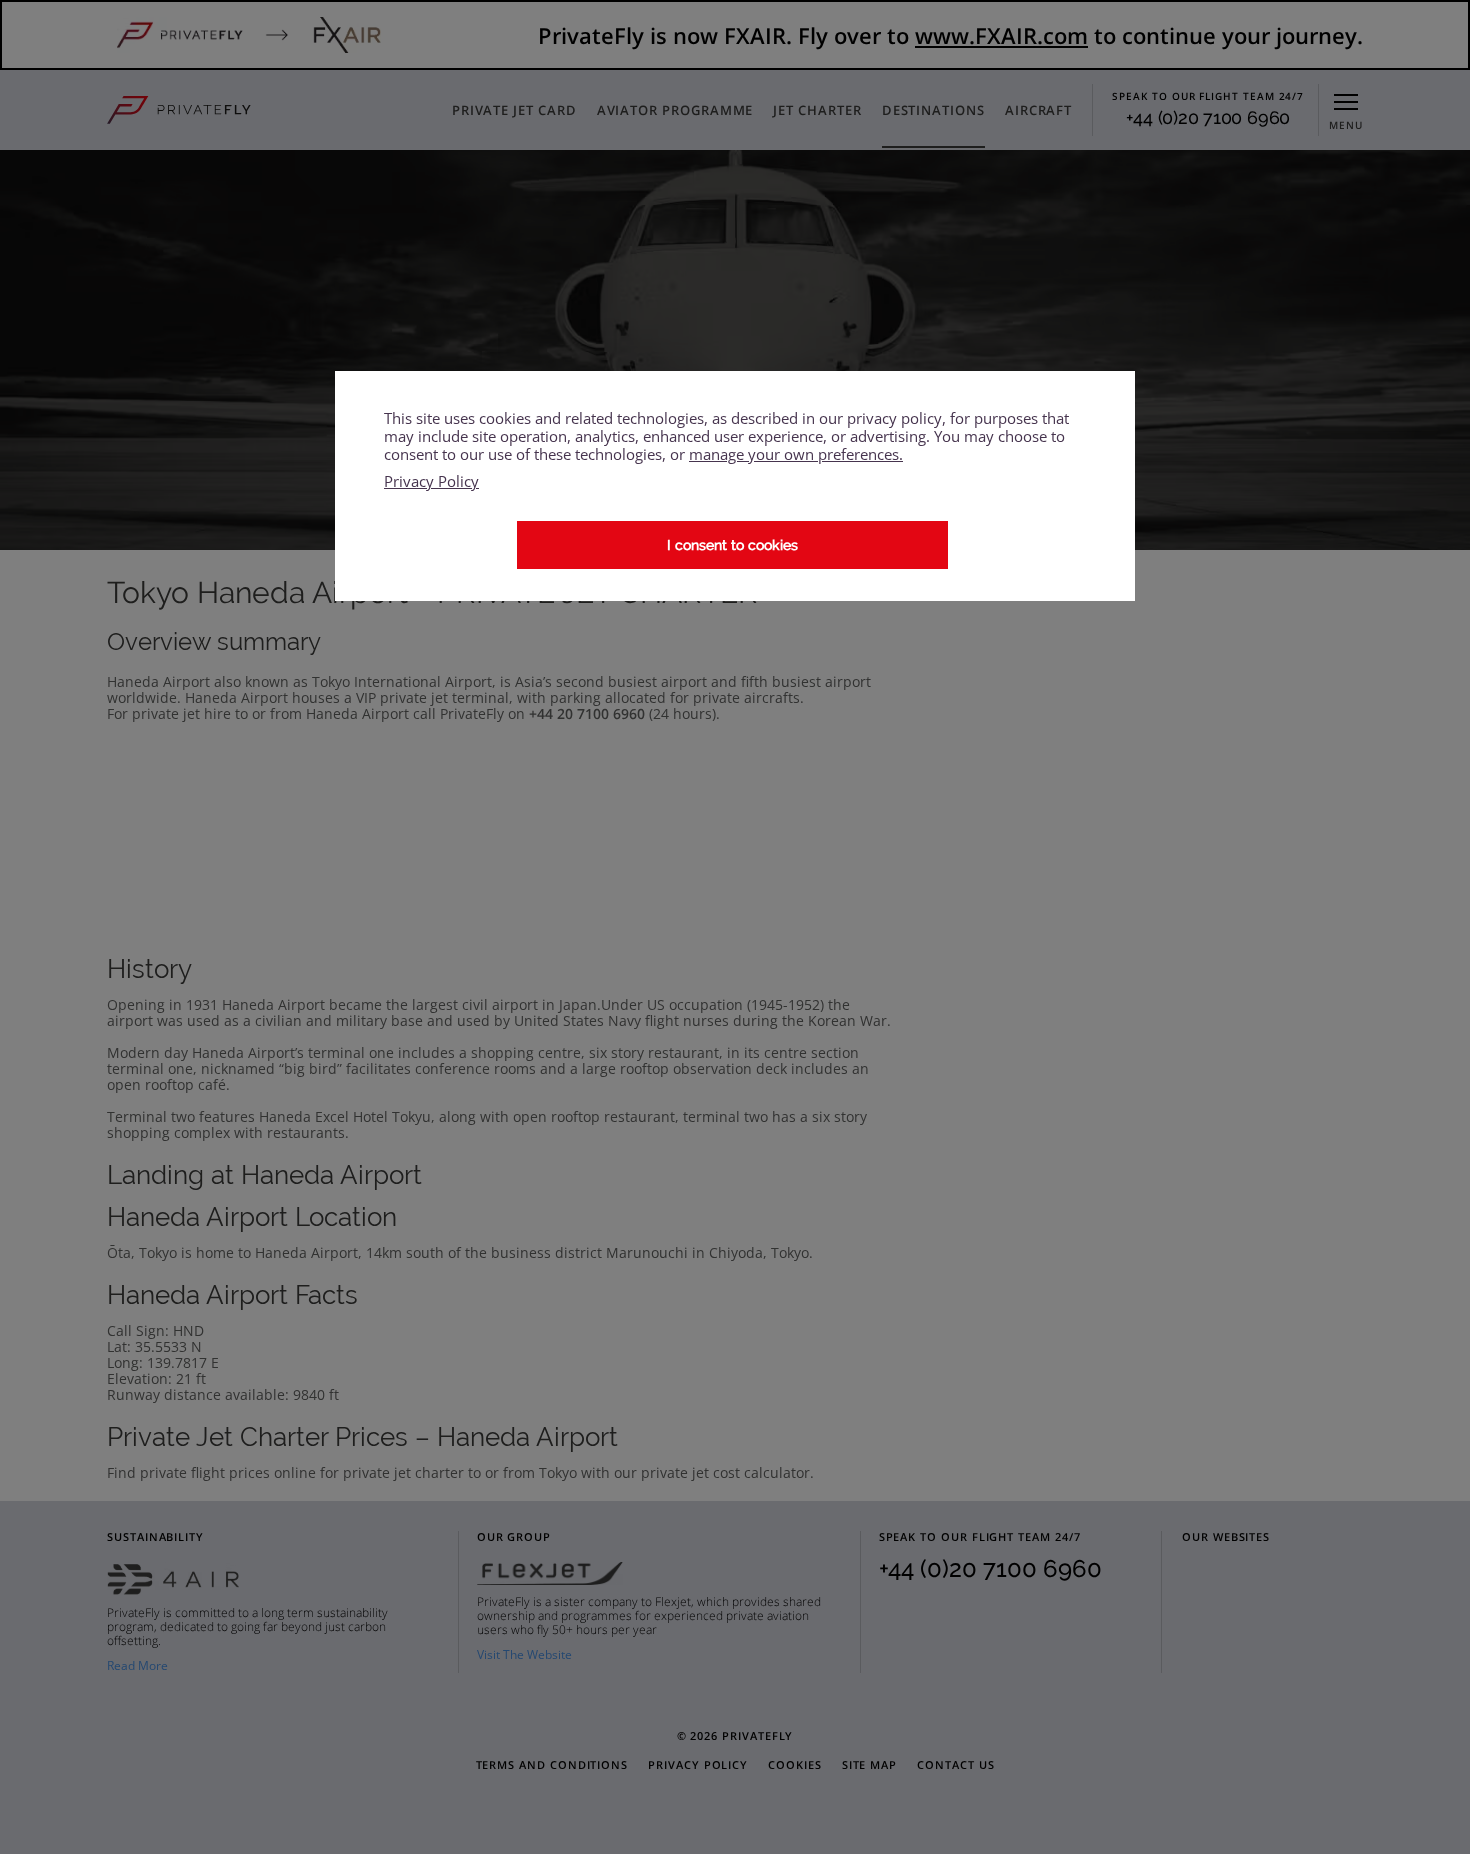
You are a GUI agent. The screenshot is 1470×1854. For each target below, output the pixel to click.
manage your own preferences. (796, 453)
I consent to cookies (732, 545)
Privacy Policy (431, 481)
